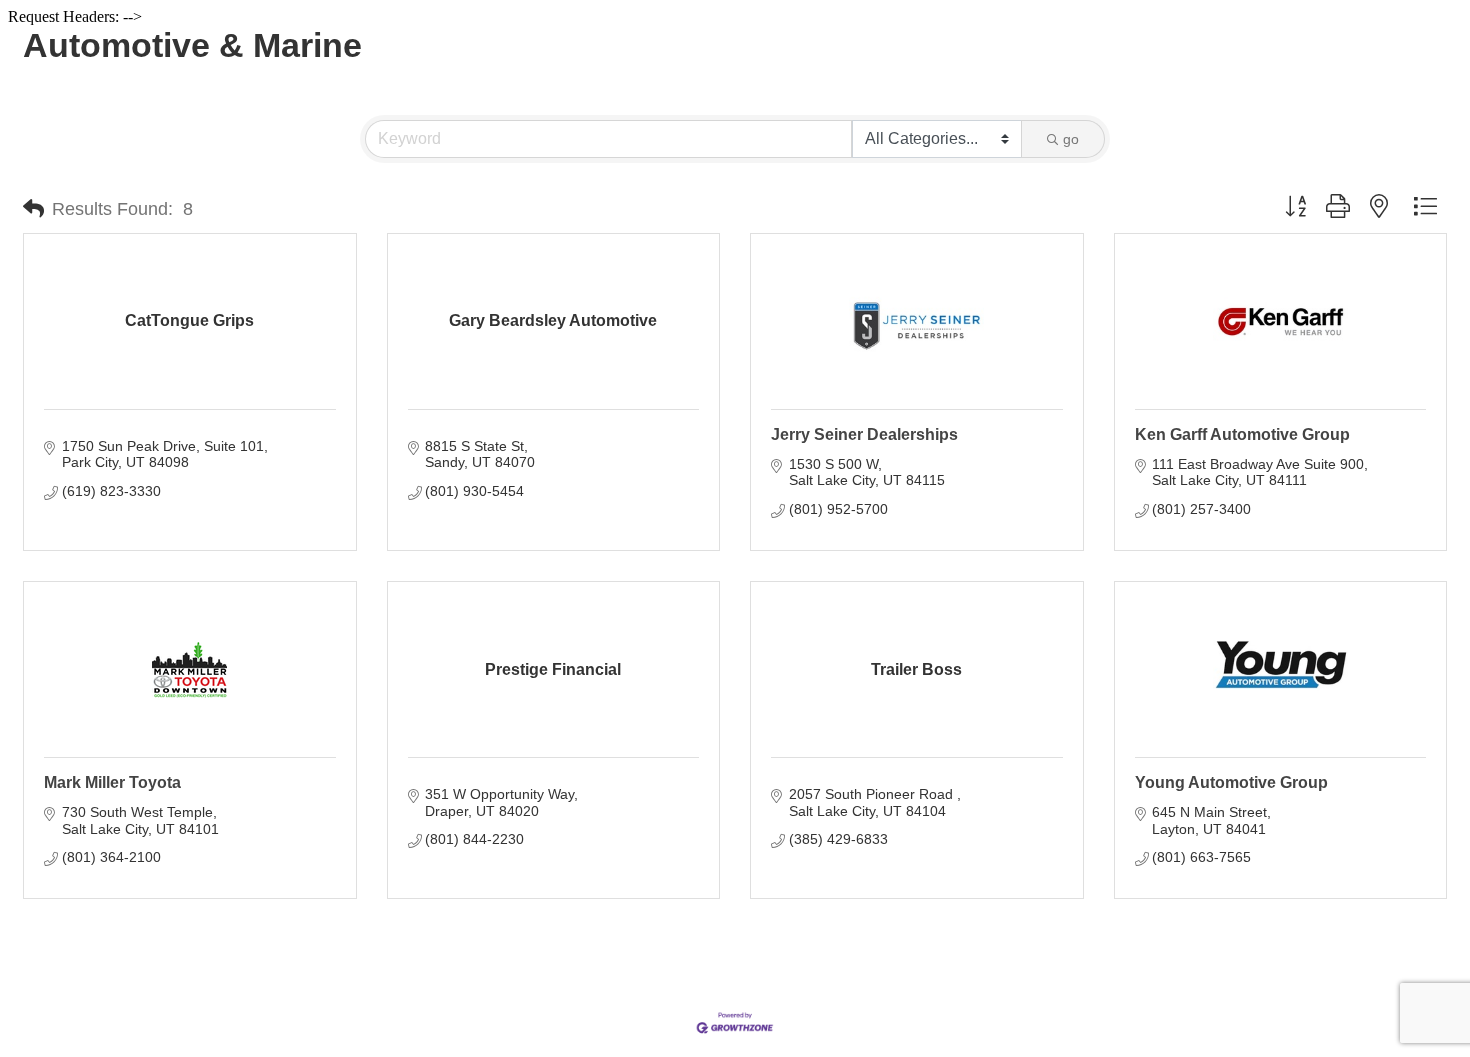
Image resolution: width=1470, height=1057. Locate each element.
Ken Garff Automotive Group (1242, 434)
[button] (33, 209)
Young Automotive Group (1231, 782)
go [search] (1071, 139)
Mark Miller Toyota (112, 782)
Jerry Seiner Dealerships (864, 434)
